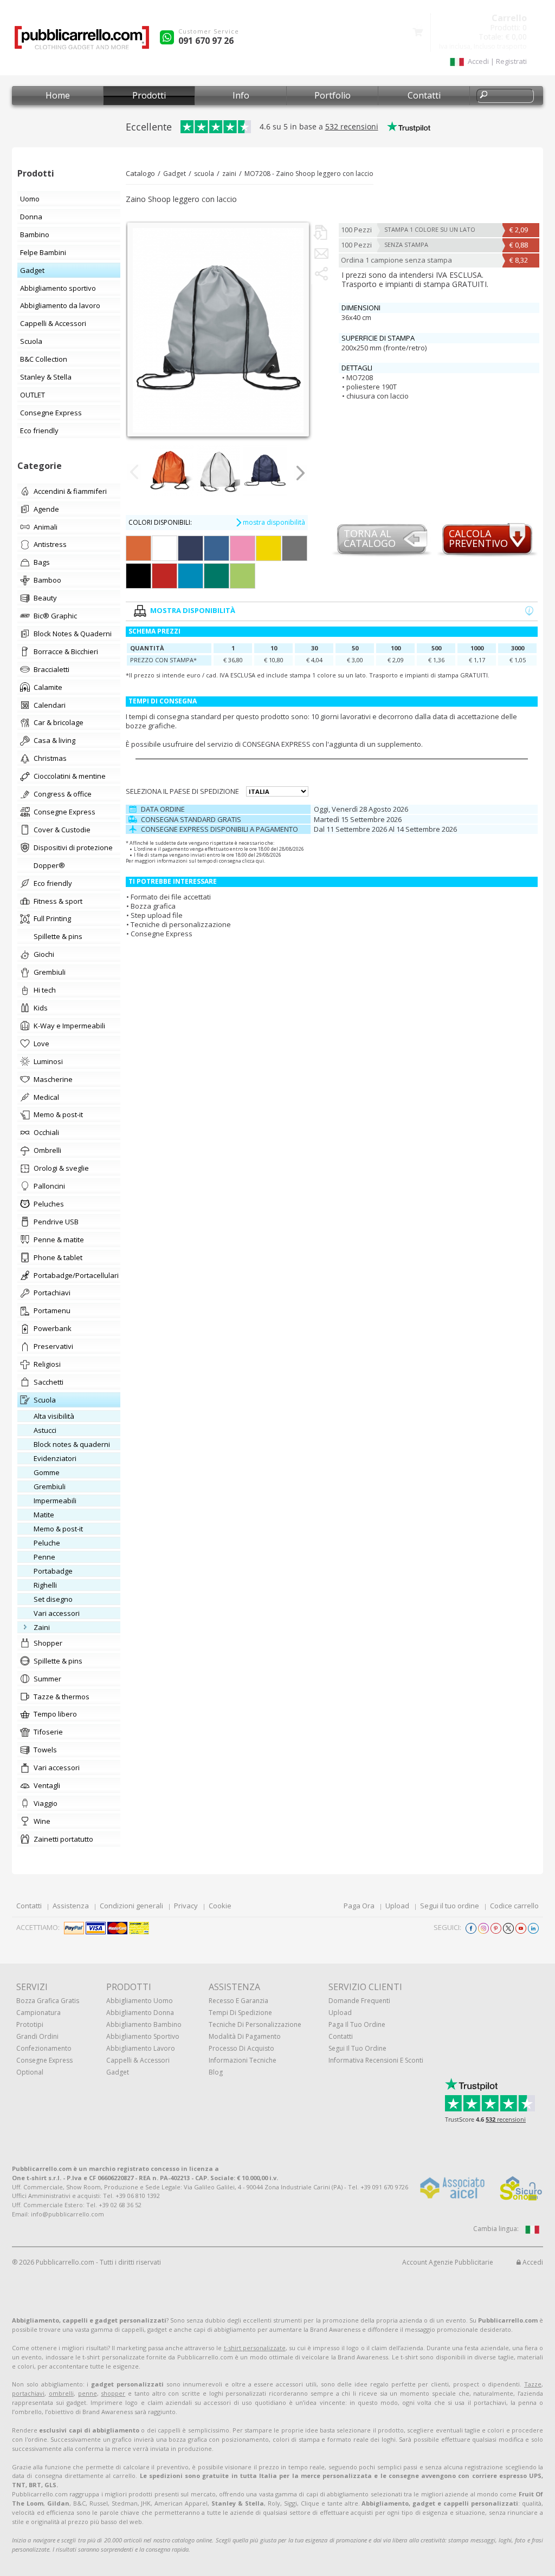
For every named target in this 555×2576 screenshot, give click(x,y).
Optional (30, 2072)
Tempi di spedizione (240, 2013)
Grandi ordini (37, 2036)
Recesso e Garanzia (238, 2001)
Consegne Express (162, 934)
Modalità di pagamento (245, 2036)
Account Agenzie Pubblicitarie (448, 2262)
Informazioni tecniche (243, 2060)
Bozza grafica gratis (48, 2001)
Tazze (533, 2384)
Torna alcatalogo (370, 539)
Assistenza (71, 1906)
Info (241, 95)
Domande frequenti (359, 2001)
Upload (397, 1906)
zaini (229, 174)
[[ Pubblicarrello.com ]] (82, 41)
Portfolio (333, 95)
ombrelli (61, 2393)
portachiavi (28, 2393)
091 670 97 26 (206, 41)
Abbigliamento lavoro (141, 2048)
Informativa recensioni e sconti (376, 2060)
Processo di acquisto (241, 2048)
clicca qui (253, 861)
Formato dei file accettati (171, 897)
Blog (216, 2072)
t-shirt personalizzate (255, 2348)
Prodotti (149, 95)
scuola (204, 174)
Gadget (175, 174)
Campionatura (38, 2013)
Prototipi (30, 2024)
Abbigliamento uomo (140, 2001)
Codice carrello (514, 1906)
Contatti (424, 95)
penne (88, 2393)
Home (58, 95)
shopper (113, 2393)
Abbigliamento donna (140, 2013)
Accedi (532, 2262)
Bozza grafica (153, 906)
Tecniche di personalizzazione (181, 924)
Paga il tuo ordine (357, 2024)
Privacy (186, 1906)
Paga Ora (359, 1906)
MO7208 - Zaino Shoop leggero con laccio (309, 174)
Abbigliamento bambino (144, 2024)
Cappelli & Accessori (138, 2060)
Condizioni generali (131, 1906)
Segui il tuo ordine (450, 1906)
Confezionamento (44, 2048)
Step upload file (157, 915)
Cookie (220, 1906)
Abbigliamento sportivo (143, 2036)
